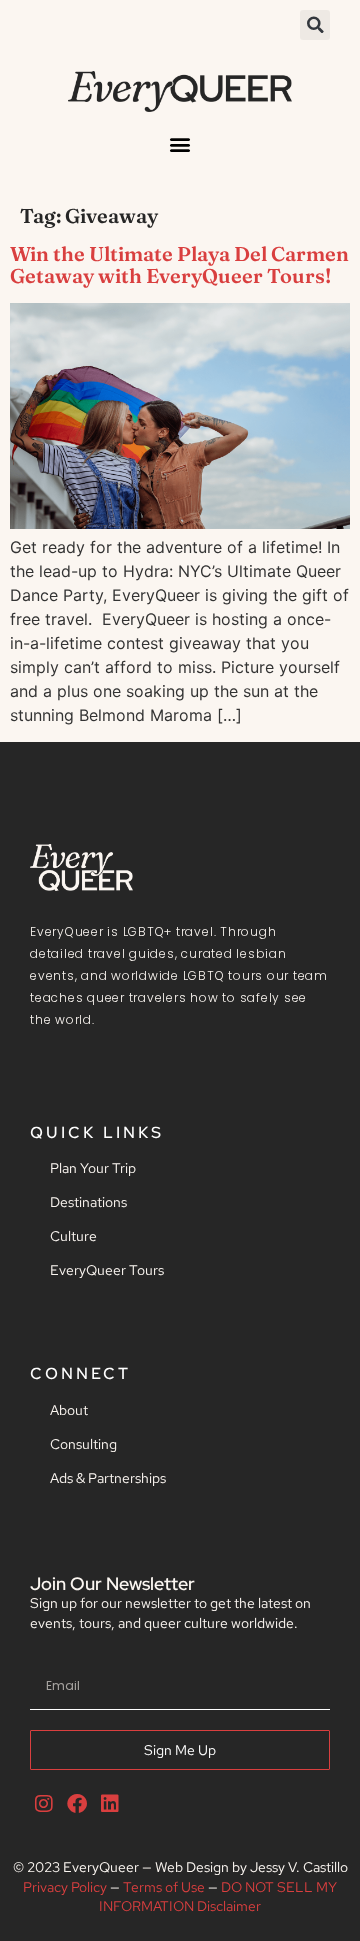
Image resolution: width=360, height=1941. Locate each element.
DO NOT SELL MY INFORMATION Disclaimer (218, 1897)
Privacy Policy (65, 1887)
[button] (315, 25)
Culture (73, 1236)
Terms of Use (164, 1887)
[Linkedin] (110, 1804)
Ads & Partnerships (108, 1478)
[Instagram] (44, 1804)
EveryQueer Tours (107, 1270)
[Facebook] (77, 1804)
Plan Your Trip (93, 1168)
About (69, 1410)
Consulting (83, 1444)
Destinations (88, 1202)
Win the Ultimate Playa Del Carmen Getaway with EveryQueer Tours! (179, 264)
